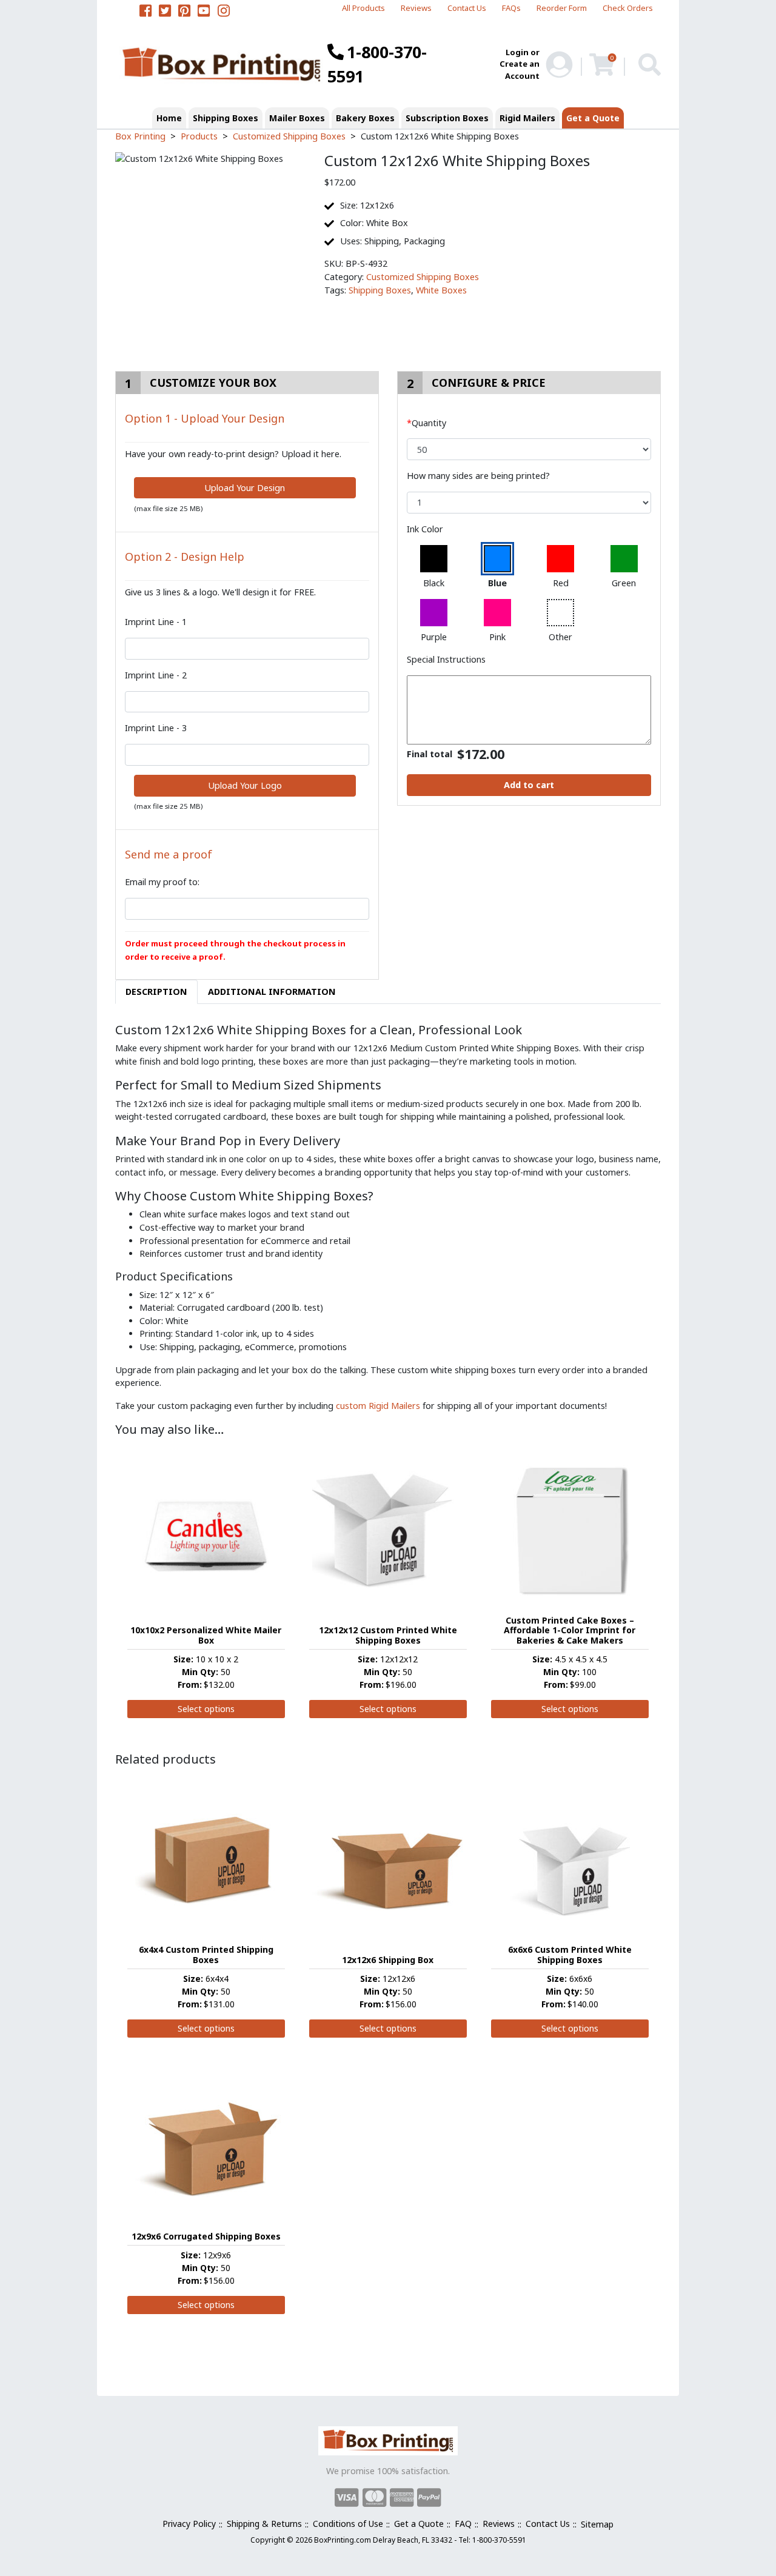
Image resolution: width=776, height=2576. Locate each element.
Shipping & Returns (264, 2524)
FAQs (511, 8)
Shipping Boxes (226, 118)
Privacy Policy (189, 2524)
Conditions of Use (348, 2524)
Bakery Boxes (365, 118)
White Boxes (441, 290)
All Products (363, 8)
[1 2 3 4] (529, 503)
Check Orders (628, 8)
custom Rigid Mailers (378, 1406)
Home (169, 118)
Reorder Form (562, 8)
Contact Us (467, 8)
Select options (206, 1709)
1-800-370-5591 (377, 64)
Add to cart (529, 785)
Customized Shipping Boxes (423, 277)
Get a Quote (593, 118)
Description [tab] (156, 992)
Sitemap (597, 2524)
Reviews (416, 8)
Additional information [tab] (272, 992)
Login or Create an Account (520, 64)
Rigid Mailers (527, 118)
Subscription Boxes (447, 118)
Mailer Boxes (297, 118)
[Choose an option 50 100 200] (529, 449)
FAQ (463, 2524)
